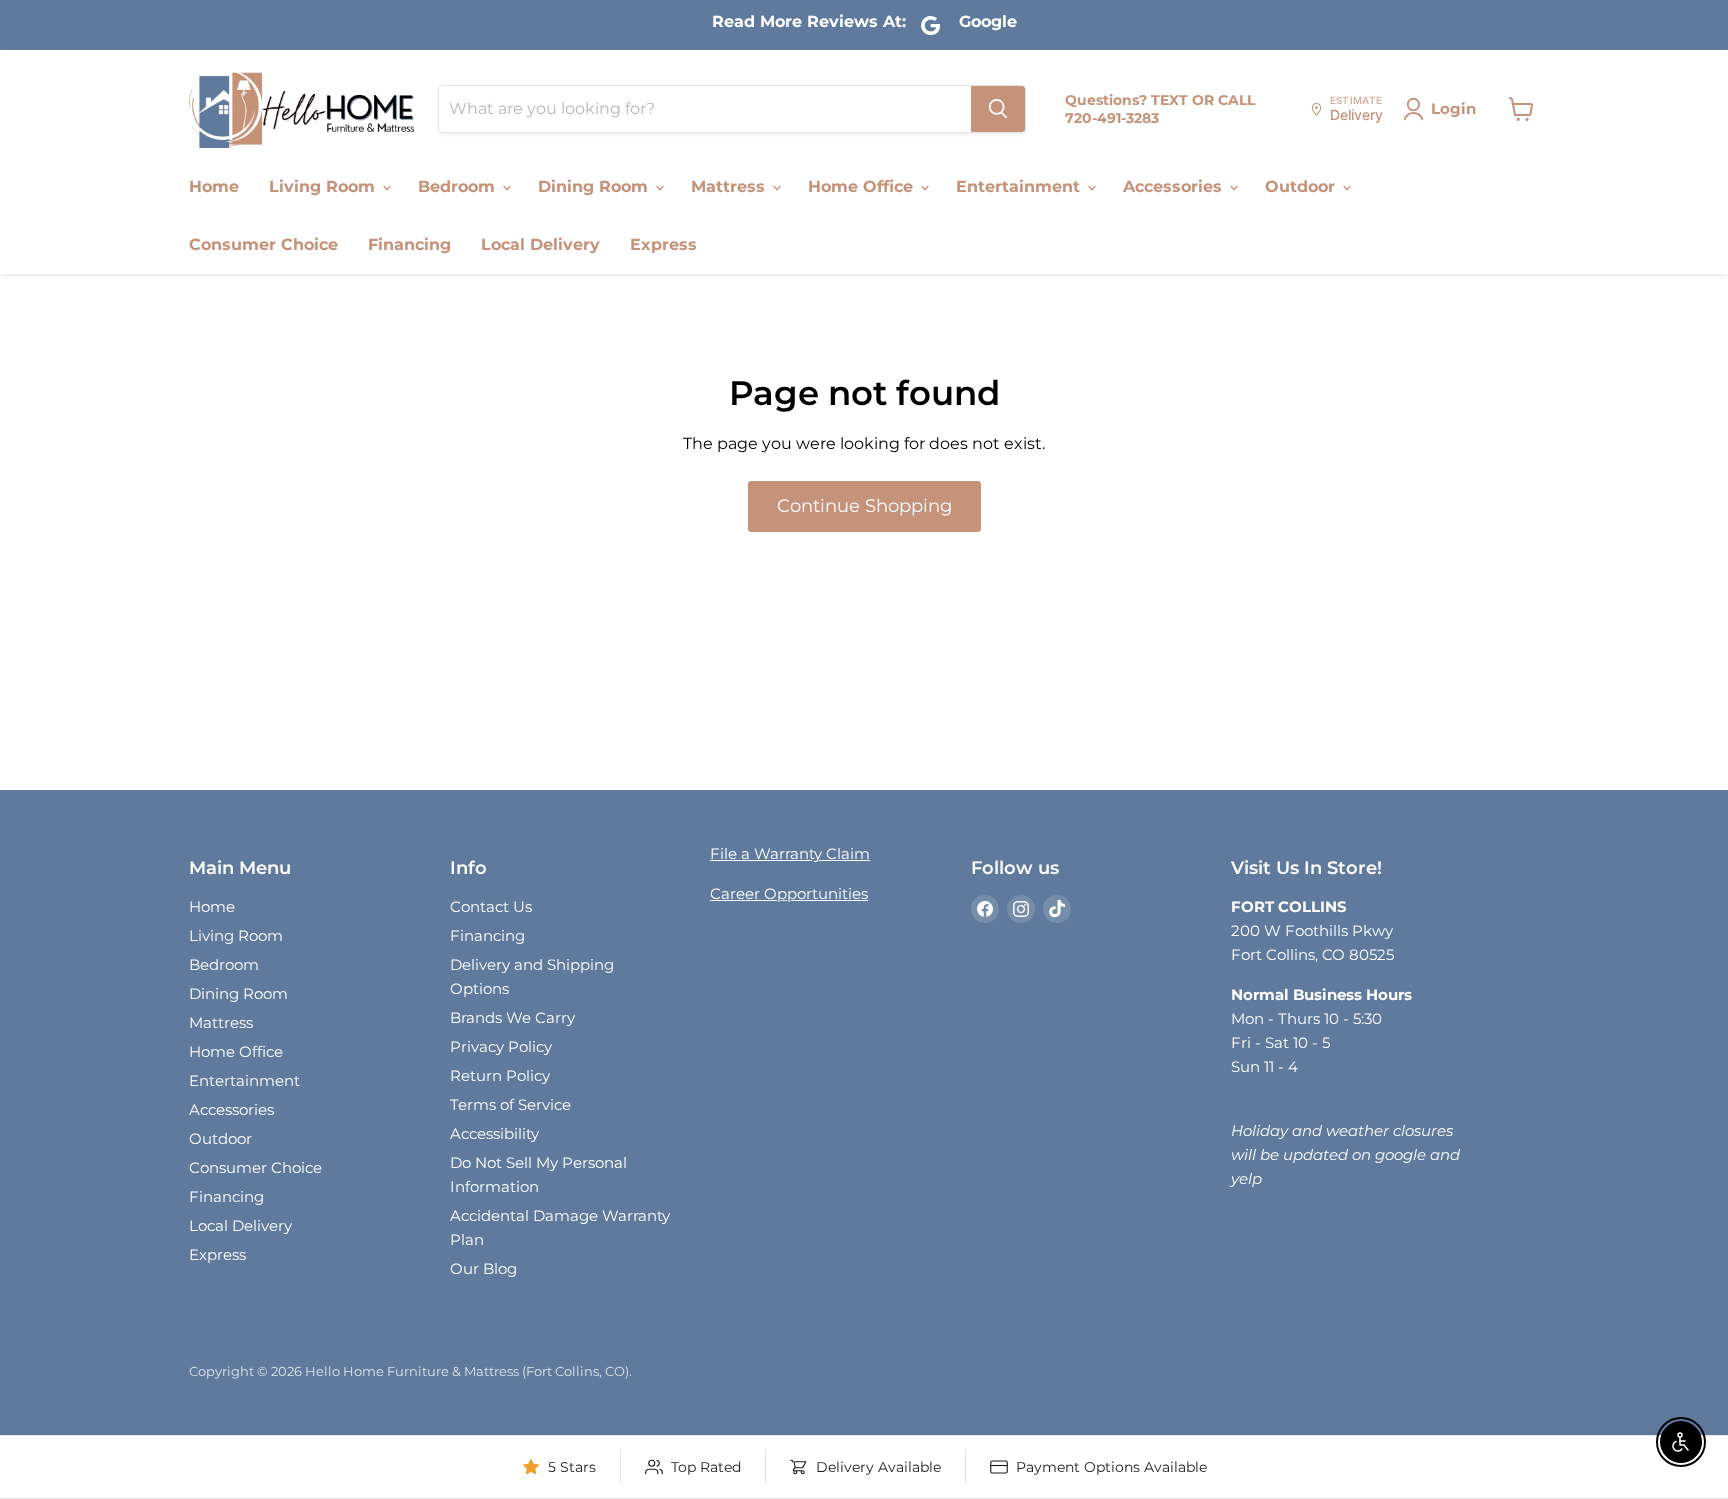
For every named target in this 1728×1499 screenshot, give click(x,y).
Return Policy (500, 1075)
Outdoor (1302, 186)
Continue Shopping (864, 506)
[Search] (998, 109)
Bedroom (459, 186)
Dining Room (595, 186)
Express (663, 244)
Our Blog (483, 1268)
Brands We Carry (512, 1017)
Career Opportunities (789, 893)
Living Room (324, 186)
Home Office (863, 186)
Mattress (730, 186)
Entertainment (1020, 186)
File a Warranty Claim (790, 853)
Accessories (1175, 186)
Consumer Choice (263, 244)
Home (214, 186)
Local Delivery (540, 244)
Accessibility (494, 1133)
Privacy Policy (501, 1046)
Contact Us (491, 906)
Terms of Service (510, 1104)
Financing (409, 244)
